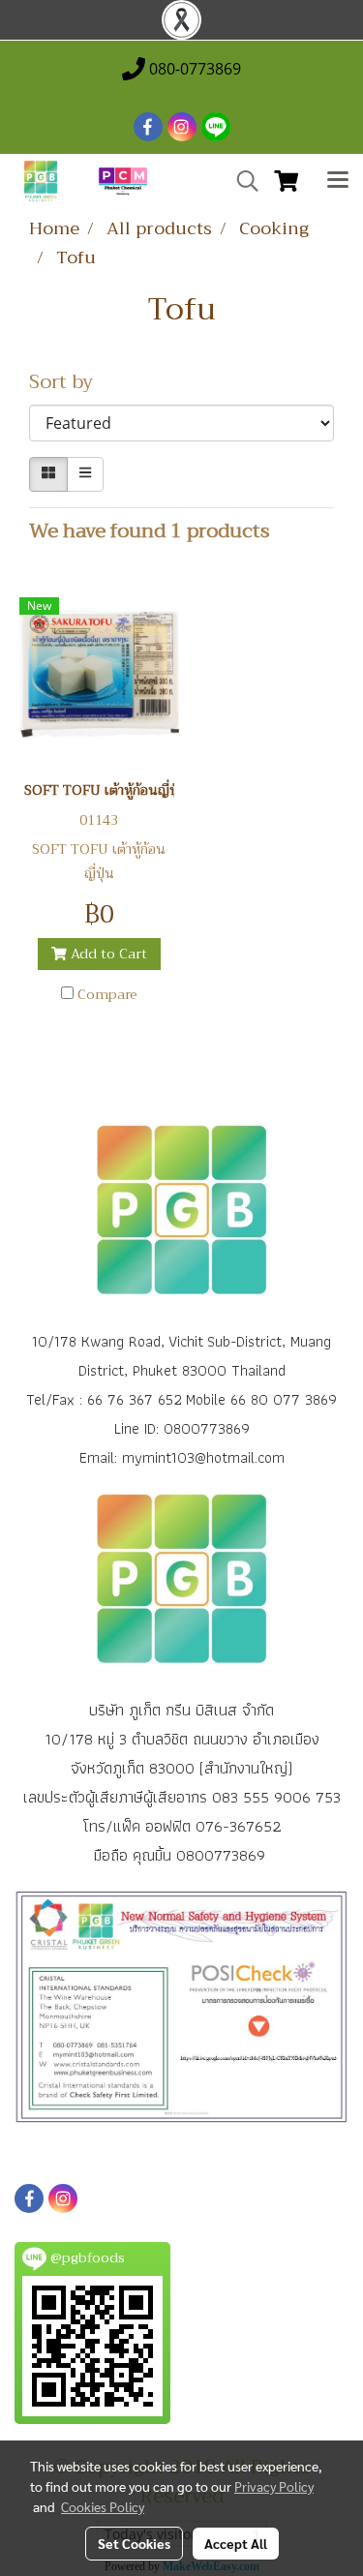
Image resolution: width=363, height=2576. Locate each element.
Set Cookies (134, 2543)
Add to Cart (107, 954)
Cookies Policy (103, 2506)
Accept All (236, 2543)
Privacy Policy (274, 2486)
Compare (107, 994)
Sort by (68, 382)
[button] (241, 181)
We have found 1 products (150, 531)
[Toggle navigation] (338, 181)
